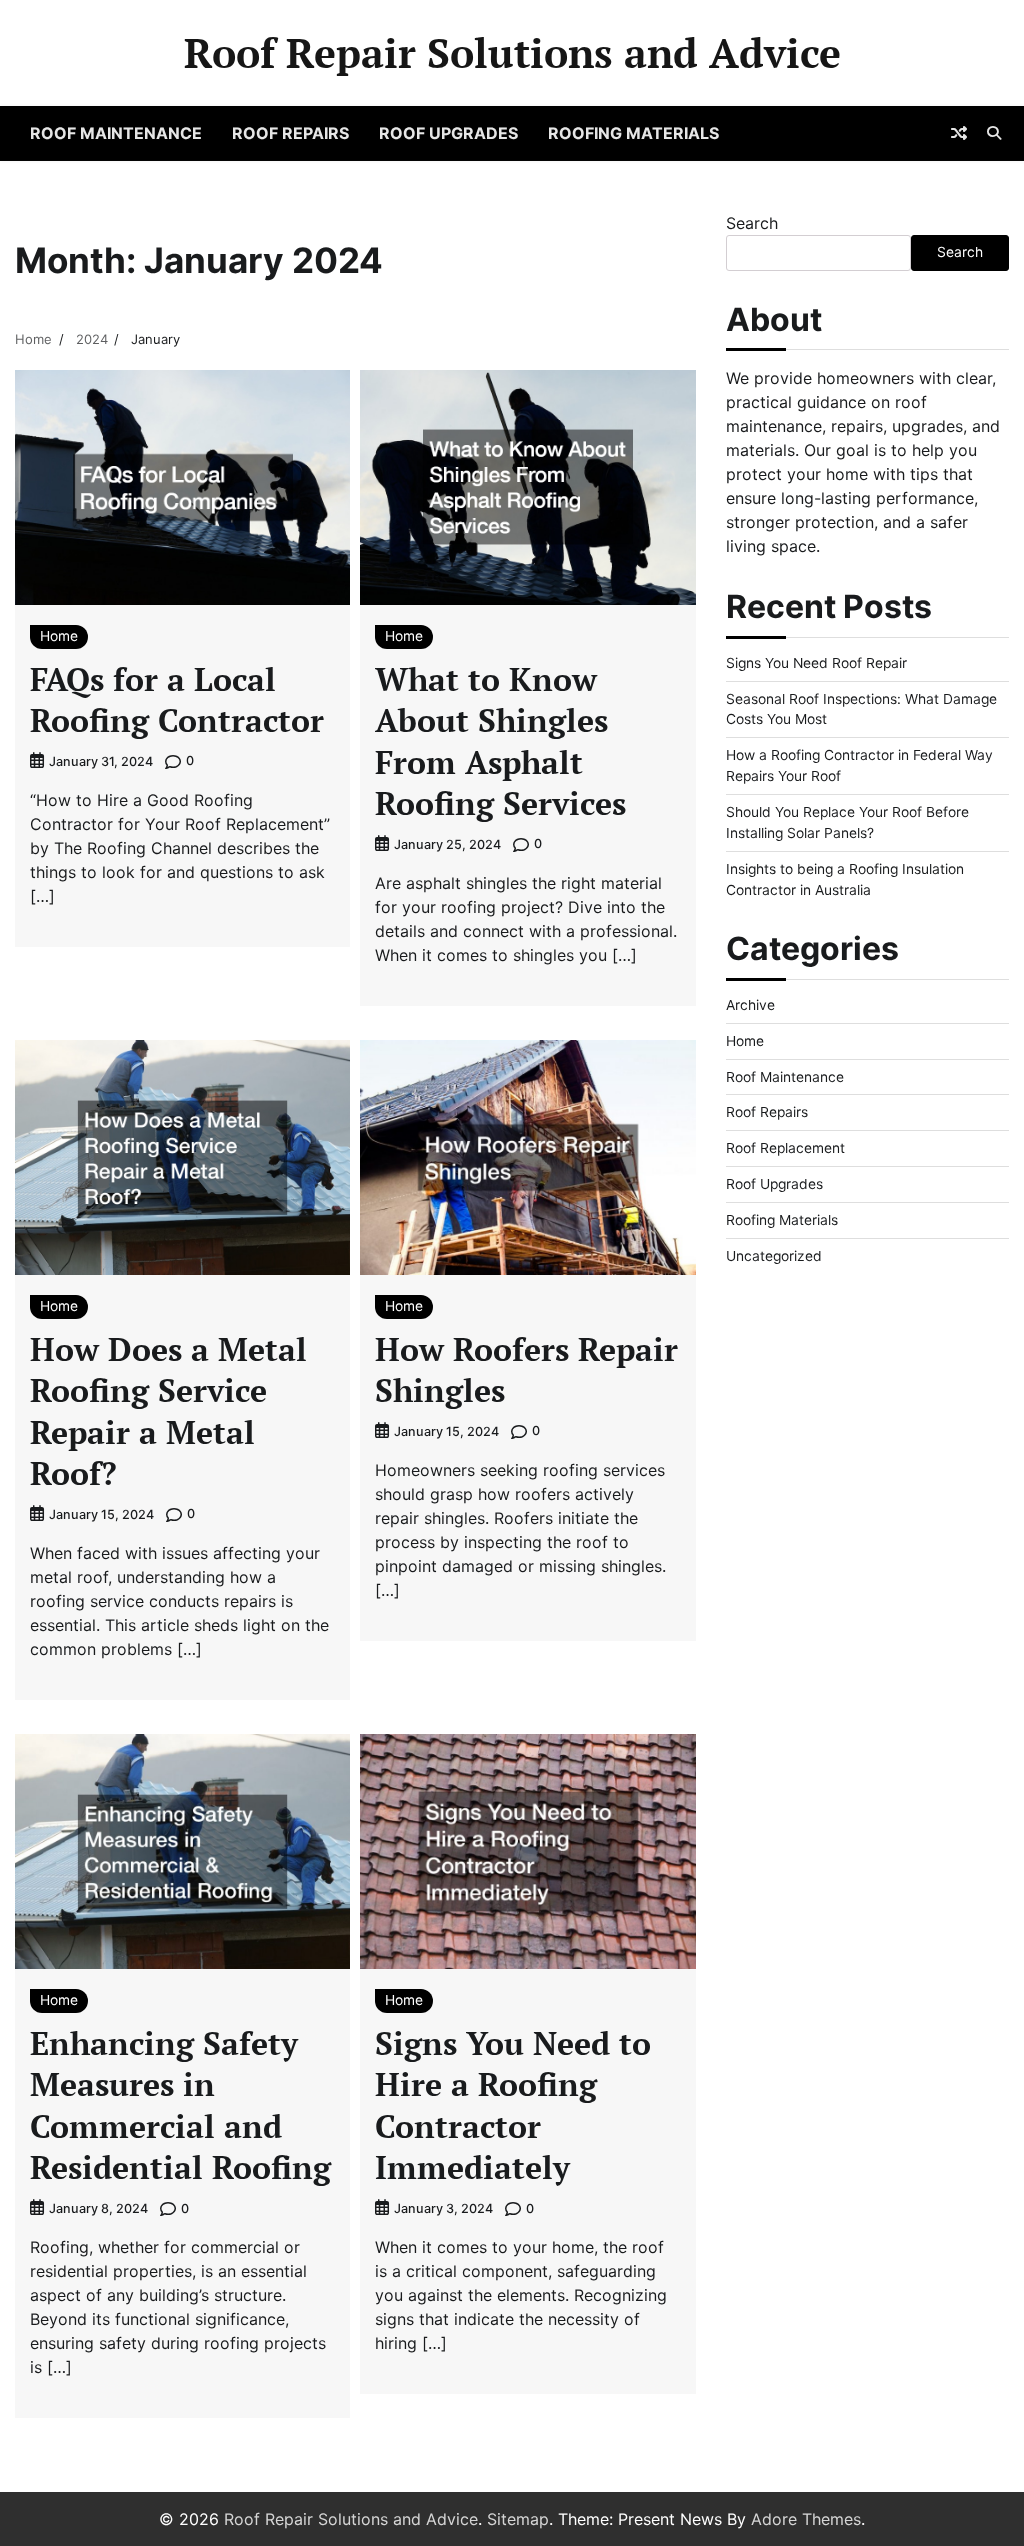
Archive (750, 1005)
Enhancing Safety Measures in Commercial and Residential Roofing (180, 2105)
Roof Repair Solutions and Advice (512, 52)
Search (752, 223)
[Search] (994, 133)
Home (59, 636)
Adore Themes (806, 2519)
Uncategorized (774, 1256)
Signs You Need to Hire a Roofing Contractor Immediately (513, 2105)
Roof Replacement (785, 1148)
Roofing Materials (633, 133)
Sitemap (518, 2519)
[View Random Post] (959, 133)
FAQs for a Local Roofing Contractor (177, 700)
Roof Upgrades (448, 133)
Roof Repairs (290, 133)
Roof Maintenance (116, 133)
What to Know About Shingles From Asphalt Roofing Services (500, 741)
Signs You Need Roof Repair (816, 663)
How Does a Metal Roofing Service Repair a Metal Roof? (168, 1411)
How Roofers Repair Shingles (526, 1370)
